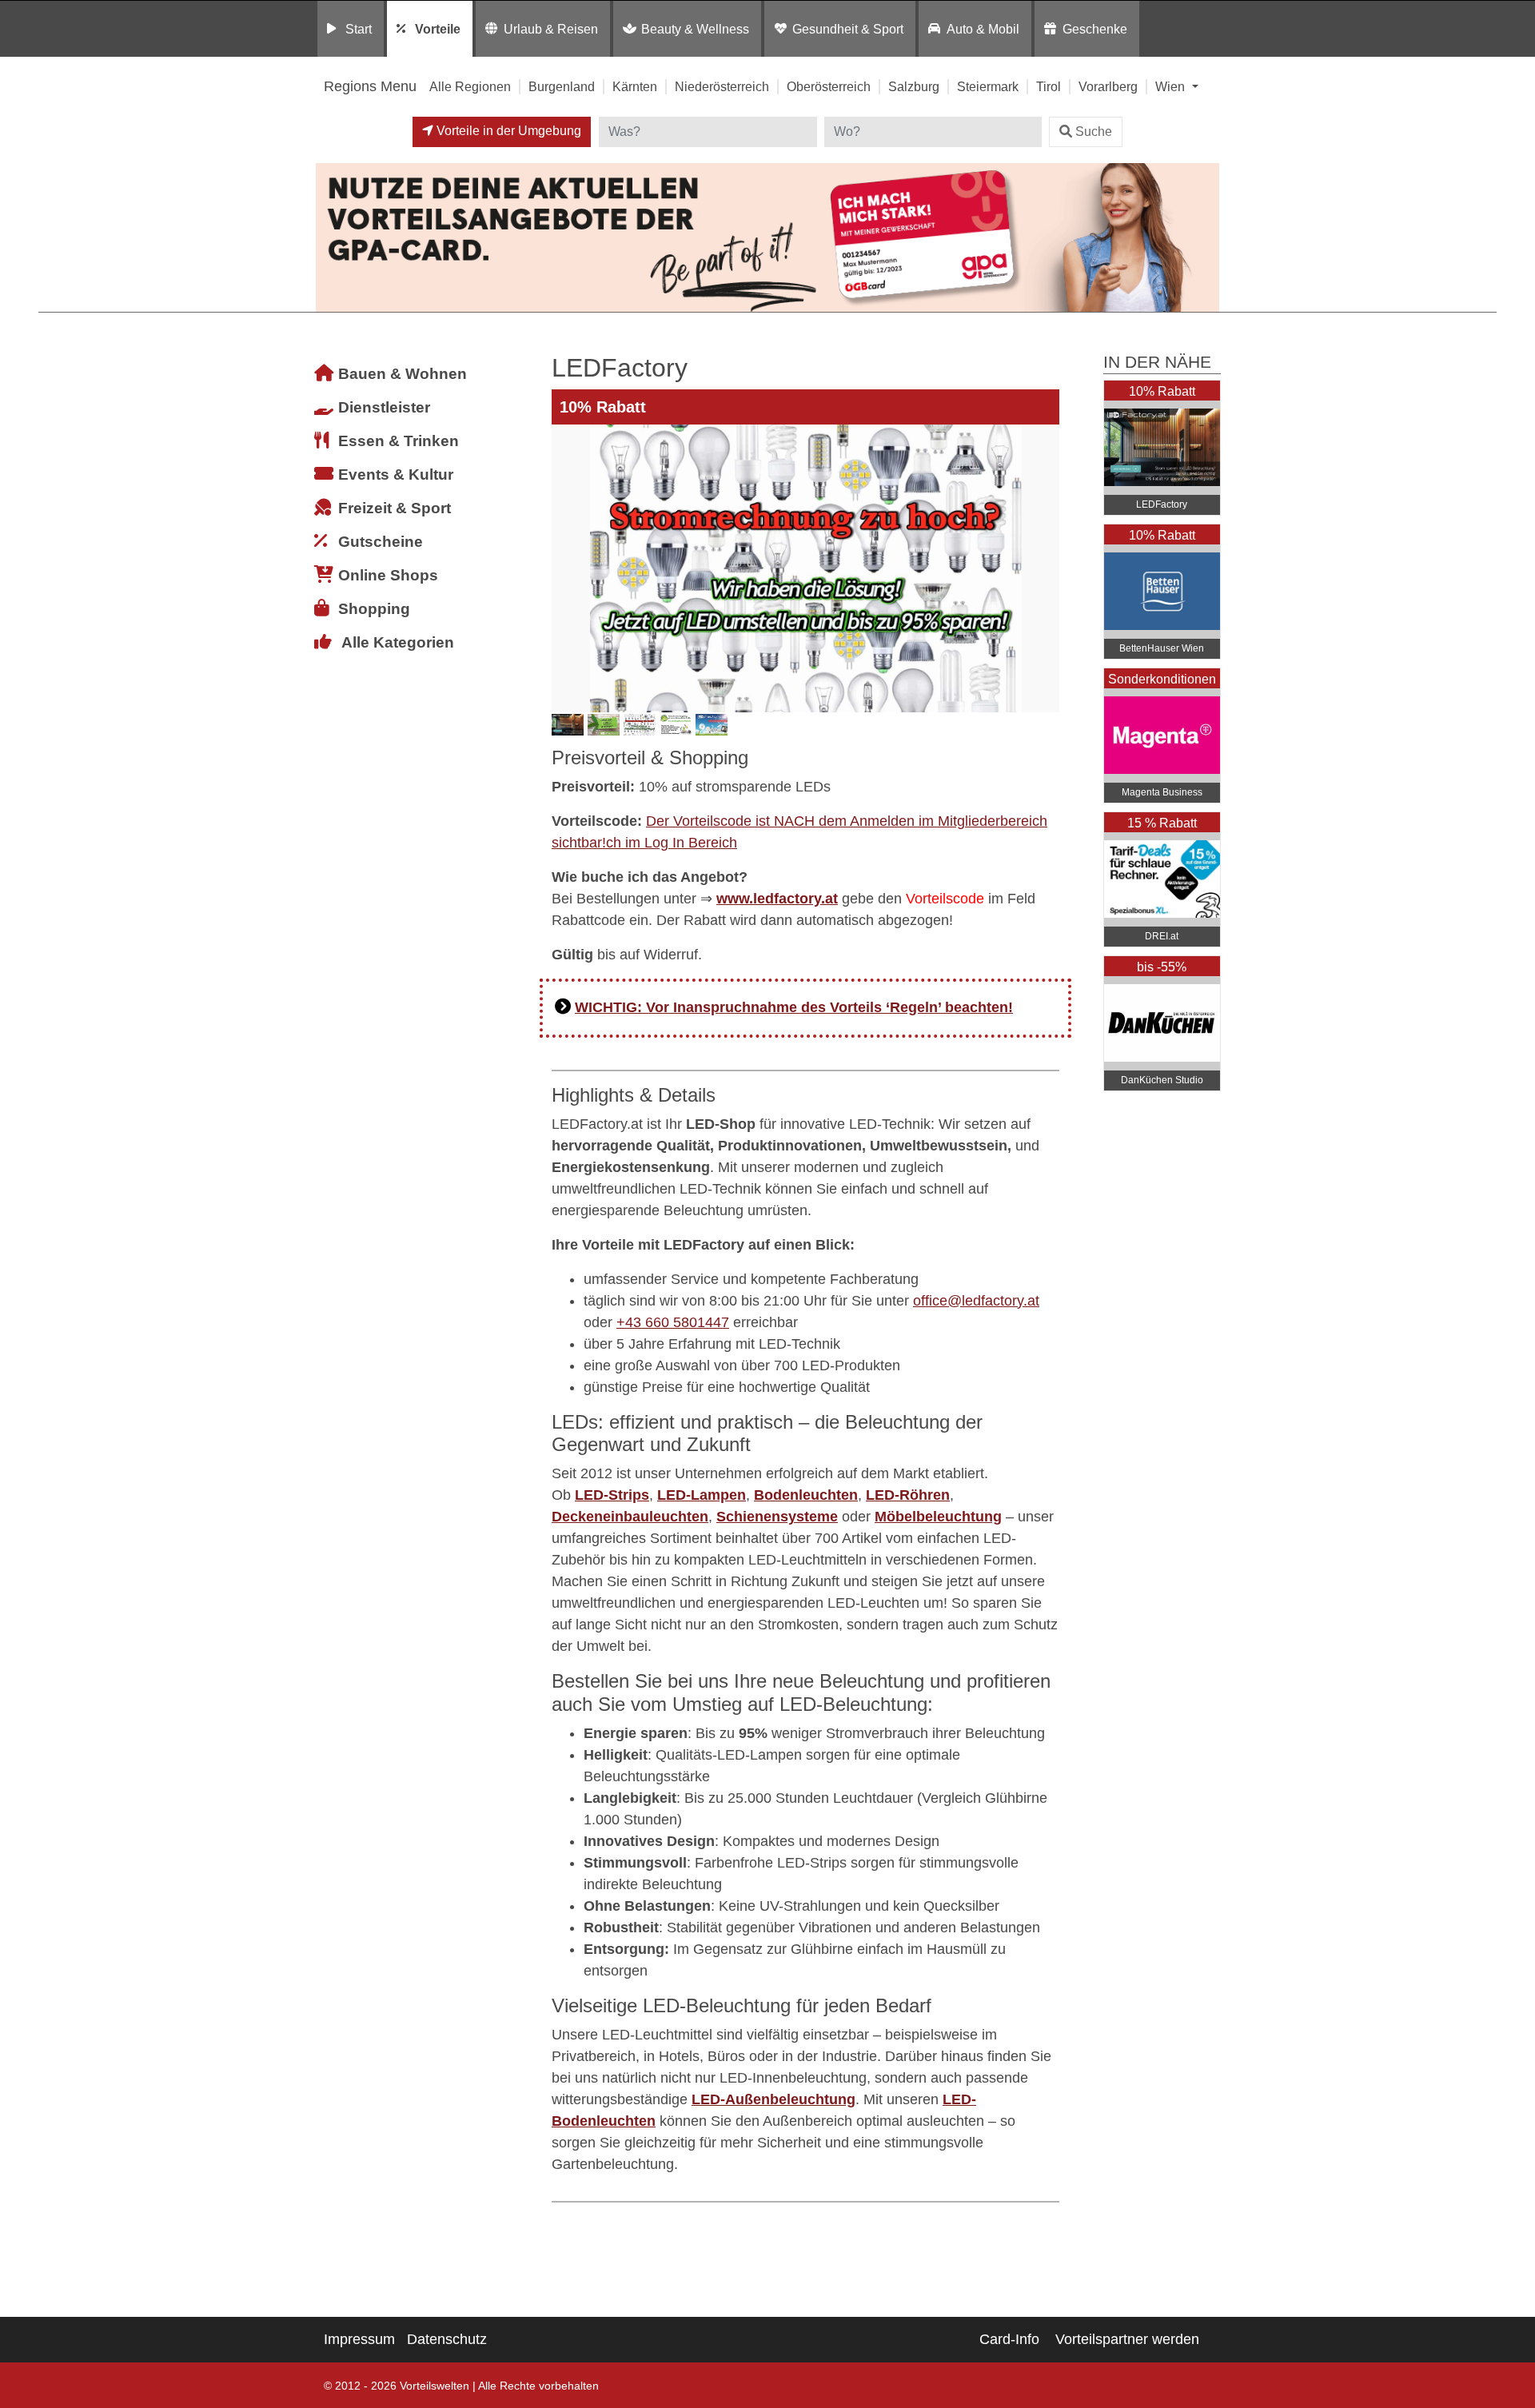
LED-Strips (612, 1495)
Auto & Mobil (983, 29)
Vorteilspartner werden (1127, 2339)
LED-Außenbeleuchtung (773, 2099)
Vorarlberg (1108, 86)
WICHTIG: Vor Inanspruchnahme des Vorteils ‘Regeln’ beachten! (794, 1007)
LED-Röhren (908, 1495)
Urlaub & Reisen (551, 29)
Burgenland (562, 86)
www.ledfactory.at (777, 899)
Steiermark (988, 86)
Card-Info (1009, 2339)
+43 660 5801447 (673, 1322)
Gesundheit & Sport (848, 29)
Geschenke (1095, 29)
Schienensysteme (777, 1517)
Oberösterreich (829, 86)
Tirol (1049, 86)
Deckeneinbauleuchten (630, 1517)
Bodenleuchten (806, 1495)
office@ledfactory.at (976, 1301)
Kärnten (635, 86)
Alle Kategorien (398, 642)
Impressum (359, 2339)
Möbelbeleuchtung (938, 1517)
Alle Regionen (470, 86)
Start (359, 29)
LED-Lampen (702, 1495)
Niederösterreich (722, 86)
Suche (1094, 132)
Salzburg (914, 86)
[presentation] (567, 568)
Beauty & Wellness (695, 29)
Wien (1172, 86)
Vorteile (438, 29)
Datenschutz (447, 2339)
